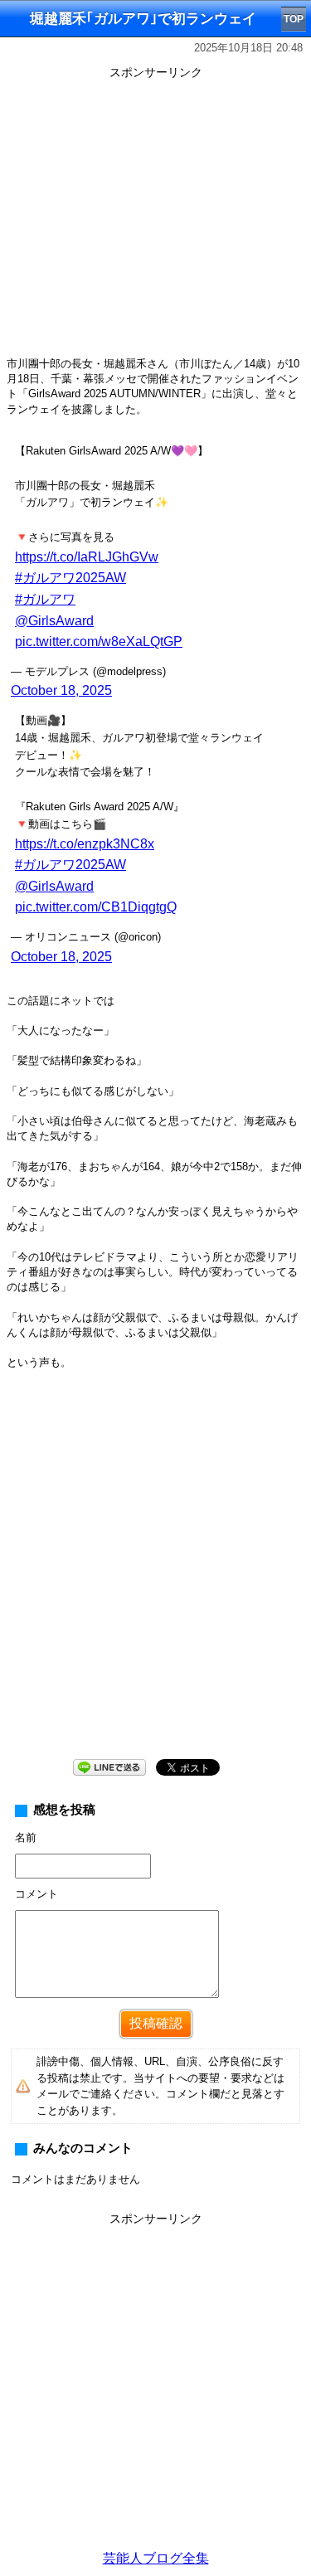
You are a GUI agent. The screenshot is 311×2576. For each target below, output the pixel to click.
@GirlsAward (54, 621)
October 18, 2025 (61, 690)
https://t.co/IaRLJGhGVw (87, 557)
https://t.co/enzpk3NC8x (85, 844)
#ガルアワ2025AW (70, 578)
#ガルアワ (45, 599)
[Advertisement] (155, 1577)
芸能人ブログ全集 (156, 2558)
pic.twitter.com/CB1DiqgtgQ (96, 907)
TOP (294, 19)
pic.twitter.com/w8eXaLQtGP (99, 642)
